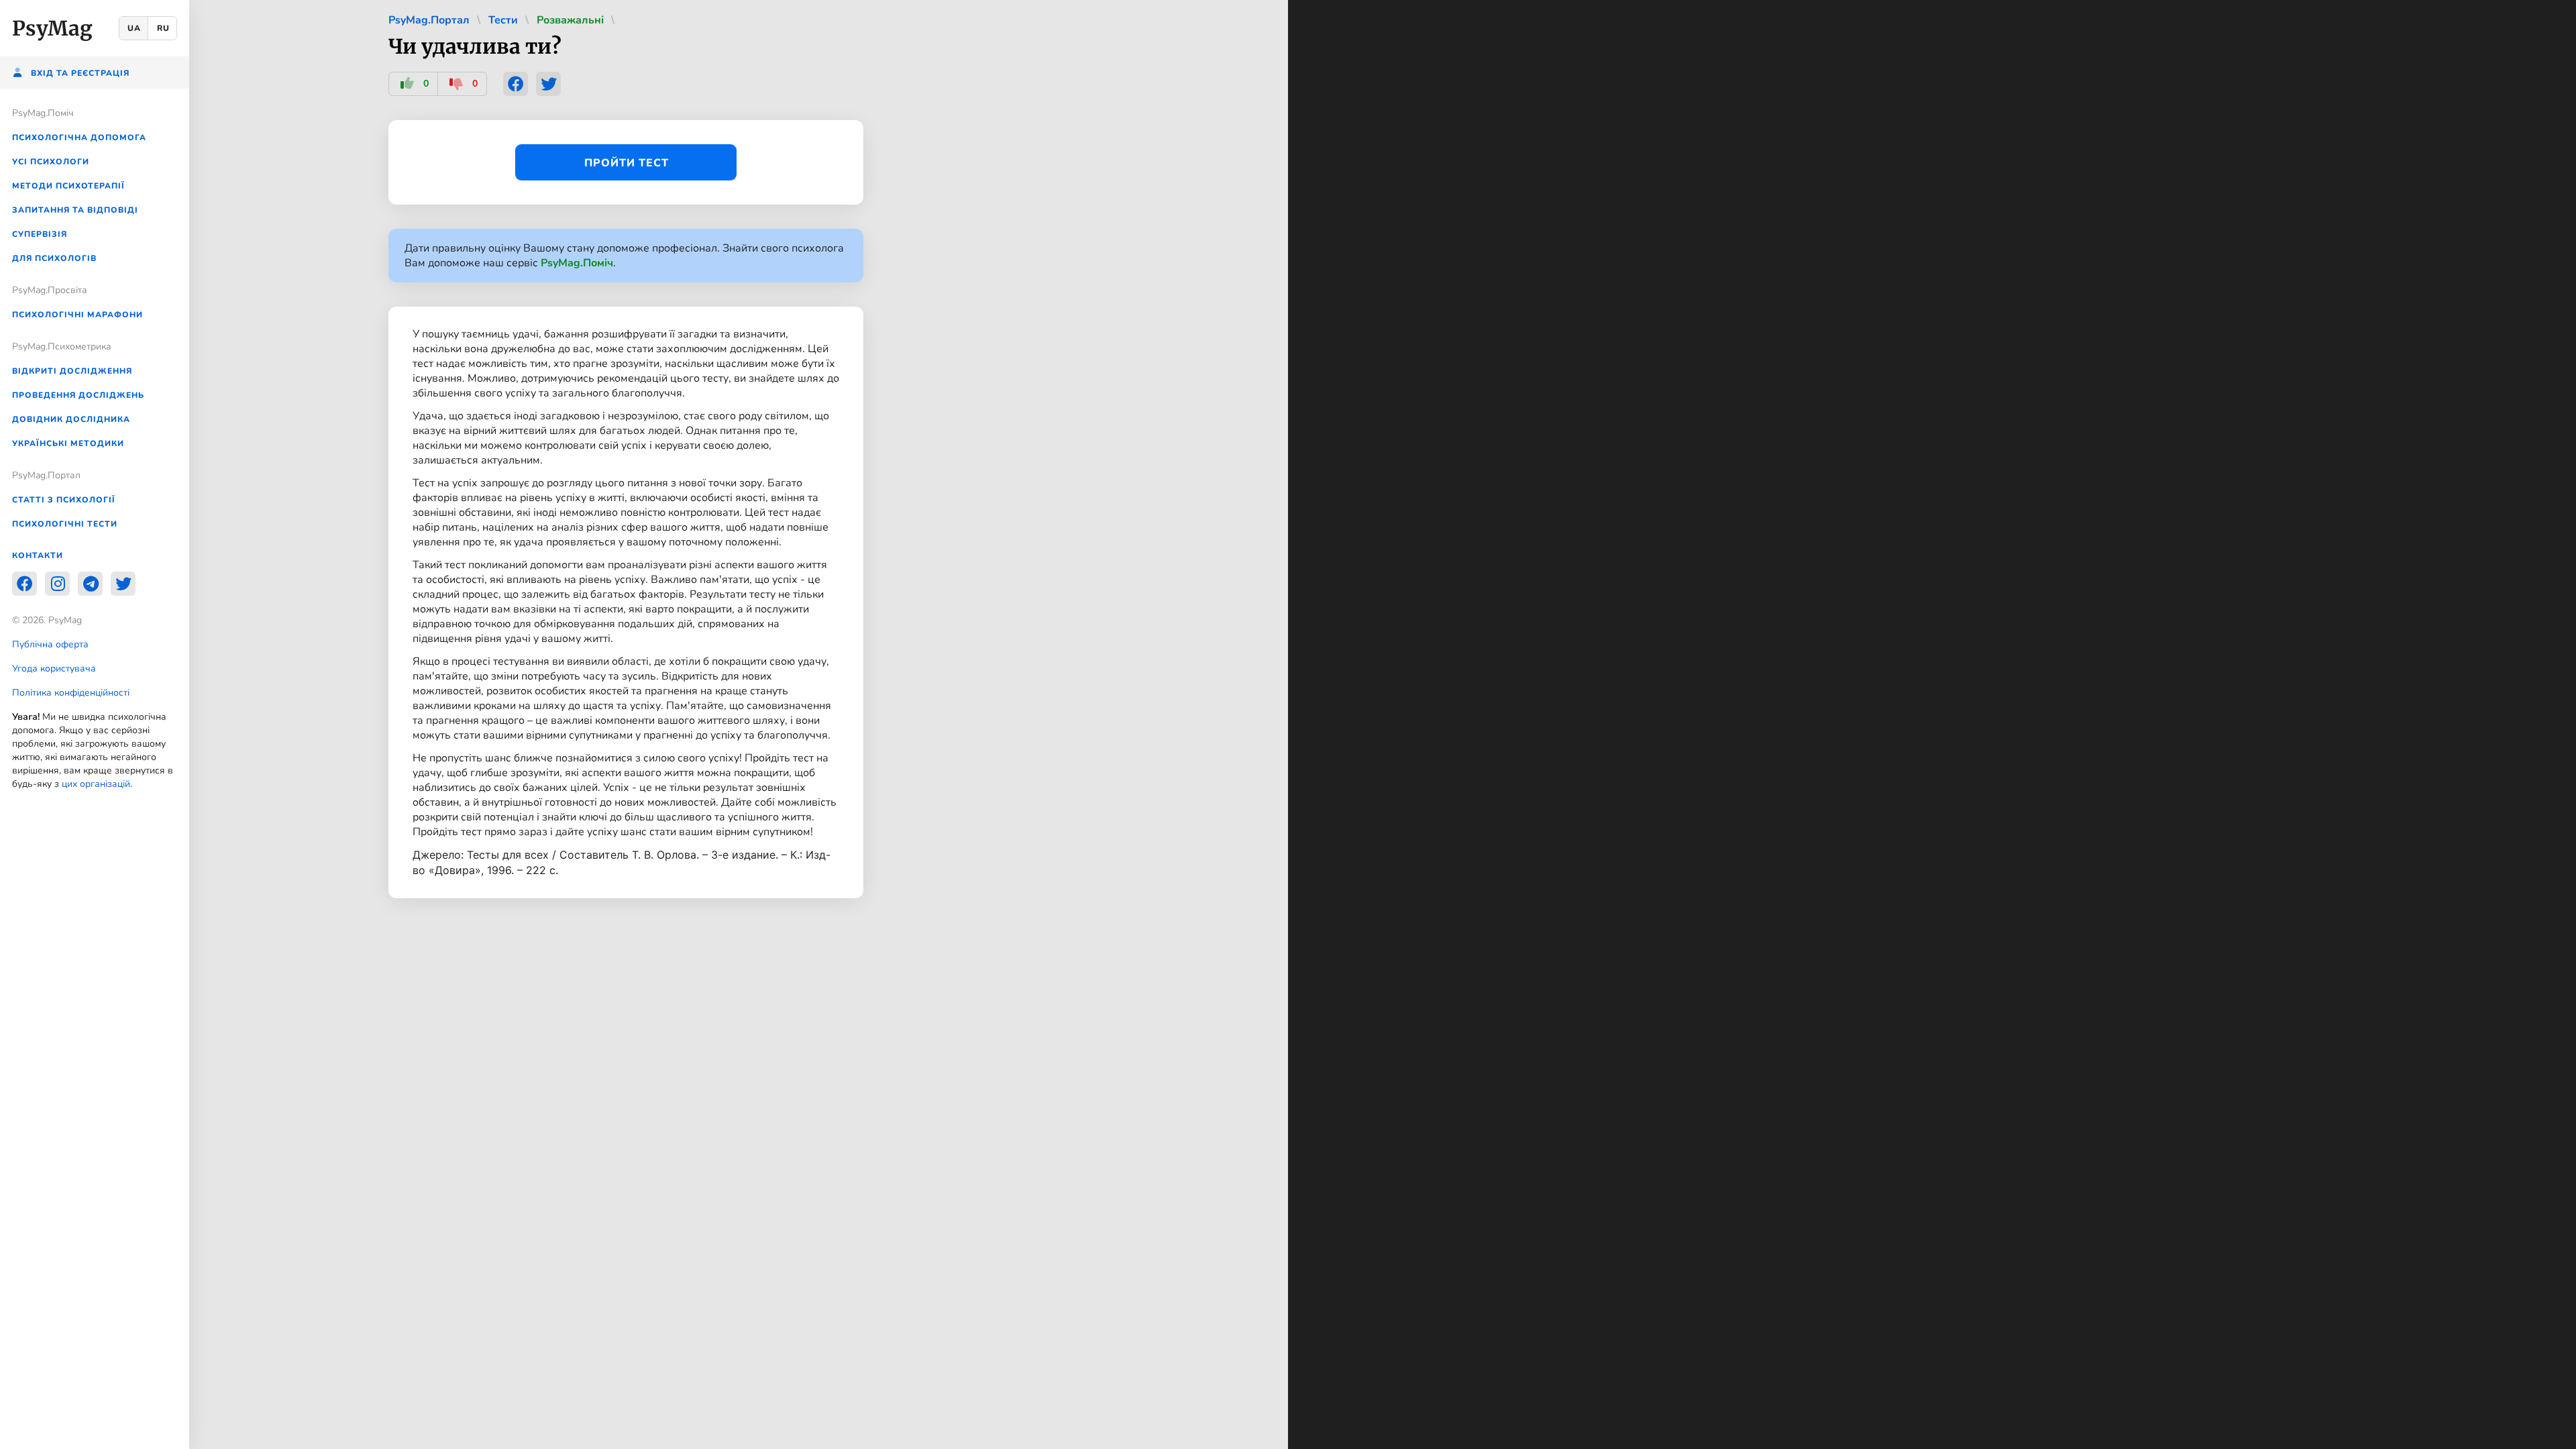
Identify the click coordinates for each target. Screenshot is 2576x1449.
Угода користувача (54, 668)
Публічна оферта (50, 644)
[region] (95, 724)
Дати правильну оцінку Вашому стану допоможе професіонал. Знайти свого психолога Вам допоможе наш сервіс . (624, 256)
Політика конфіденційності (71, 693)
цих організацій (96, 784)
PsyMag (52, 28)
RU (163, 28)
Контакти (38, 555)
